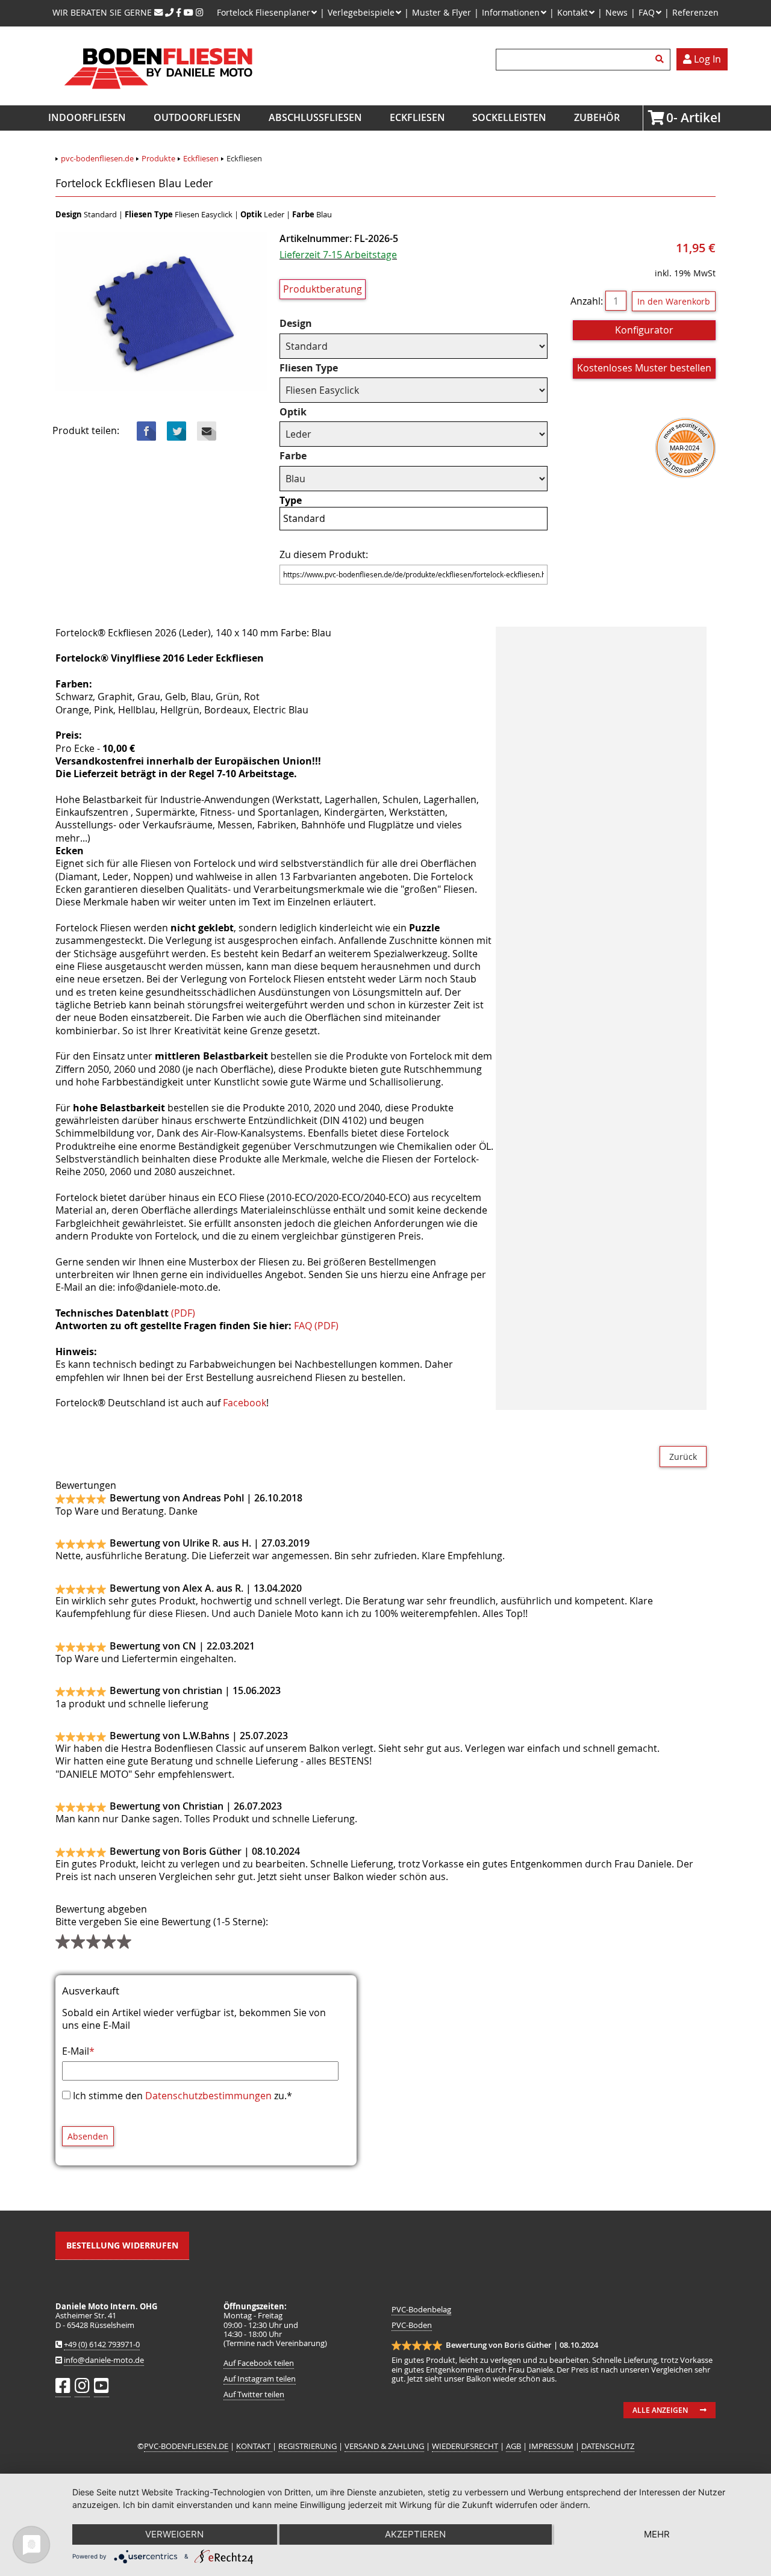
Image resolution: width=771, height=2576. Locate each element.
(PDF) (183, 1313)
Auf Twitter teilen (254, 2394)
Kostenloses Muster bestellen (644, 368)
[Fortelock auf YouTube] (189, 12)
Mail (207, 431)
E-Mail (78, 2051)
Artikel (670, 117)
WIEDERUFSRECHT (465, 2446)
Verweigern (174, 2534)
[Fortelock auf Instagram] (200, 12)
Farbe (304, 456)
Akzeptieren (415, 2534)
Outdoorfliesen (197, 117)
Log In (706, 59)
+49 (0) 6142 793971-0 (102, 2345)
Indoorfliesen (87, 117)
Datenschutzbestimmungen (208, 2096)
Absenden (88, 2136)
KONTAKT (254, 2446)
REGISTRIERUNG (307, 2446)
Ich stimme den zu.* (183, 2096)
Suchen (661, 60)
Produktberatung (323, 289)
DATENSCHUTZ (608, 2446)
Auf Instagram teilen (260, 2379)
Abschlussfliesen (315, 117)
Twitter (176, 431)
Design (304, 324)
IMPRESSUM (551, 2446)
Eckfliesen (417, 117)
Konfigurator (644, 330)
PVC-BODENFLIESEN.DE (186, 2446)
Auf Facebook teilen (259, 2363)
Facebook (146, 431)
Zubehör (597, 117)
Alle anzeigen (660, 2410)
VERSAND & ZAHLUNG (384, 2446)
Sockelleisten (509, 117)
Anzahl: (587, 301)
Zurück (683, 1457)
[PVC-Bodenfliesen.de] (158, 99)
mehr (657, 2534)
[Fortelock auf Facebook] (179, 12)
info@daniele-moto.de (104, 2360)
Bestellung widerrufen (122, 2245)
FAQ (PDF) (316, 1326)
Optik (304, 412)
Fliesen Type (309, 368)
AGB (513, 2446)
